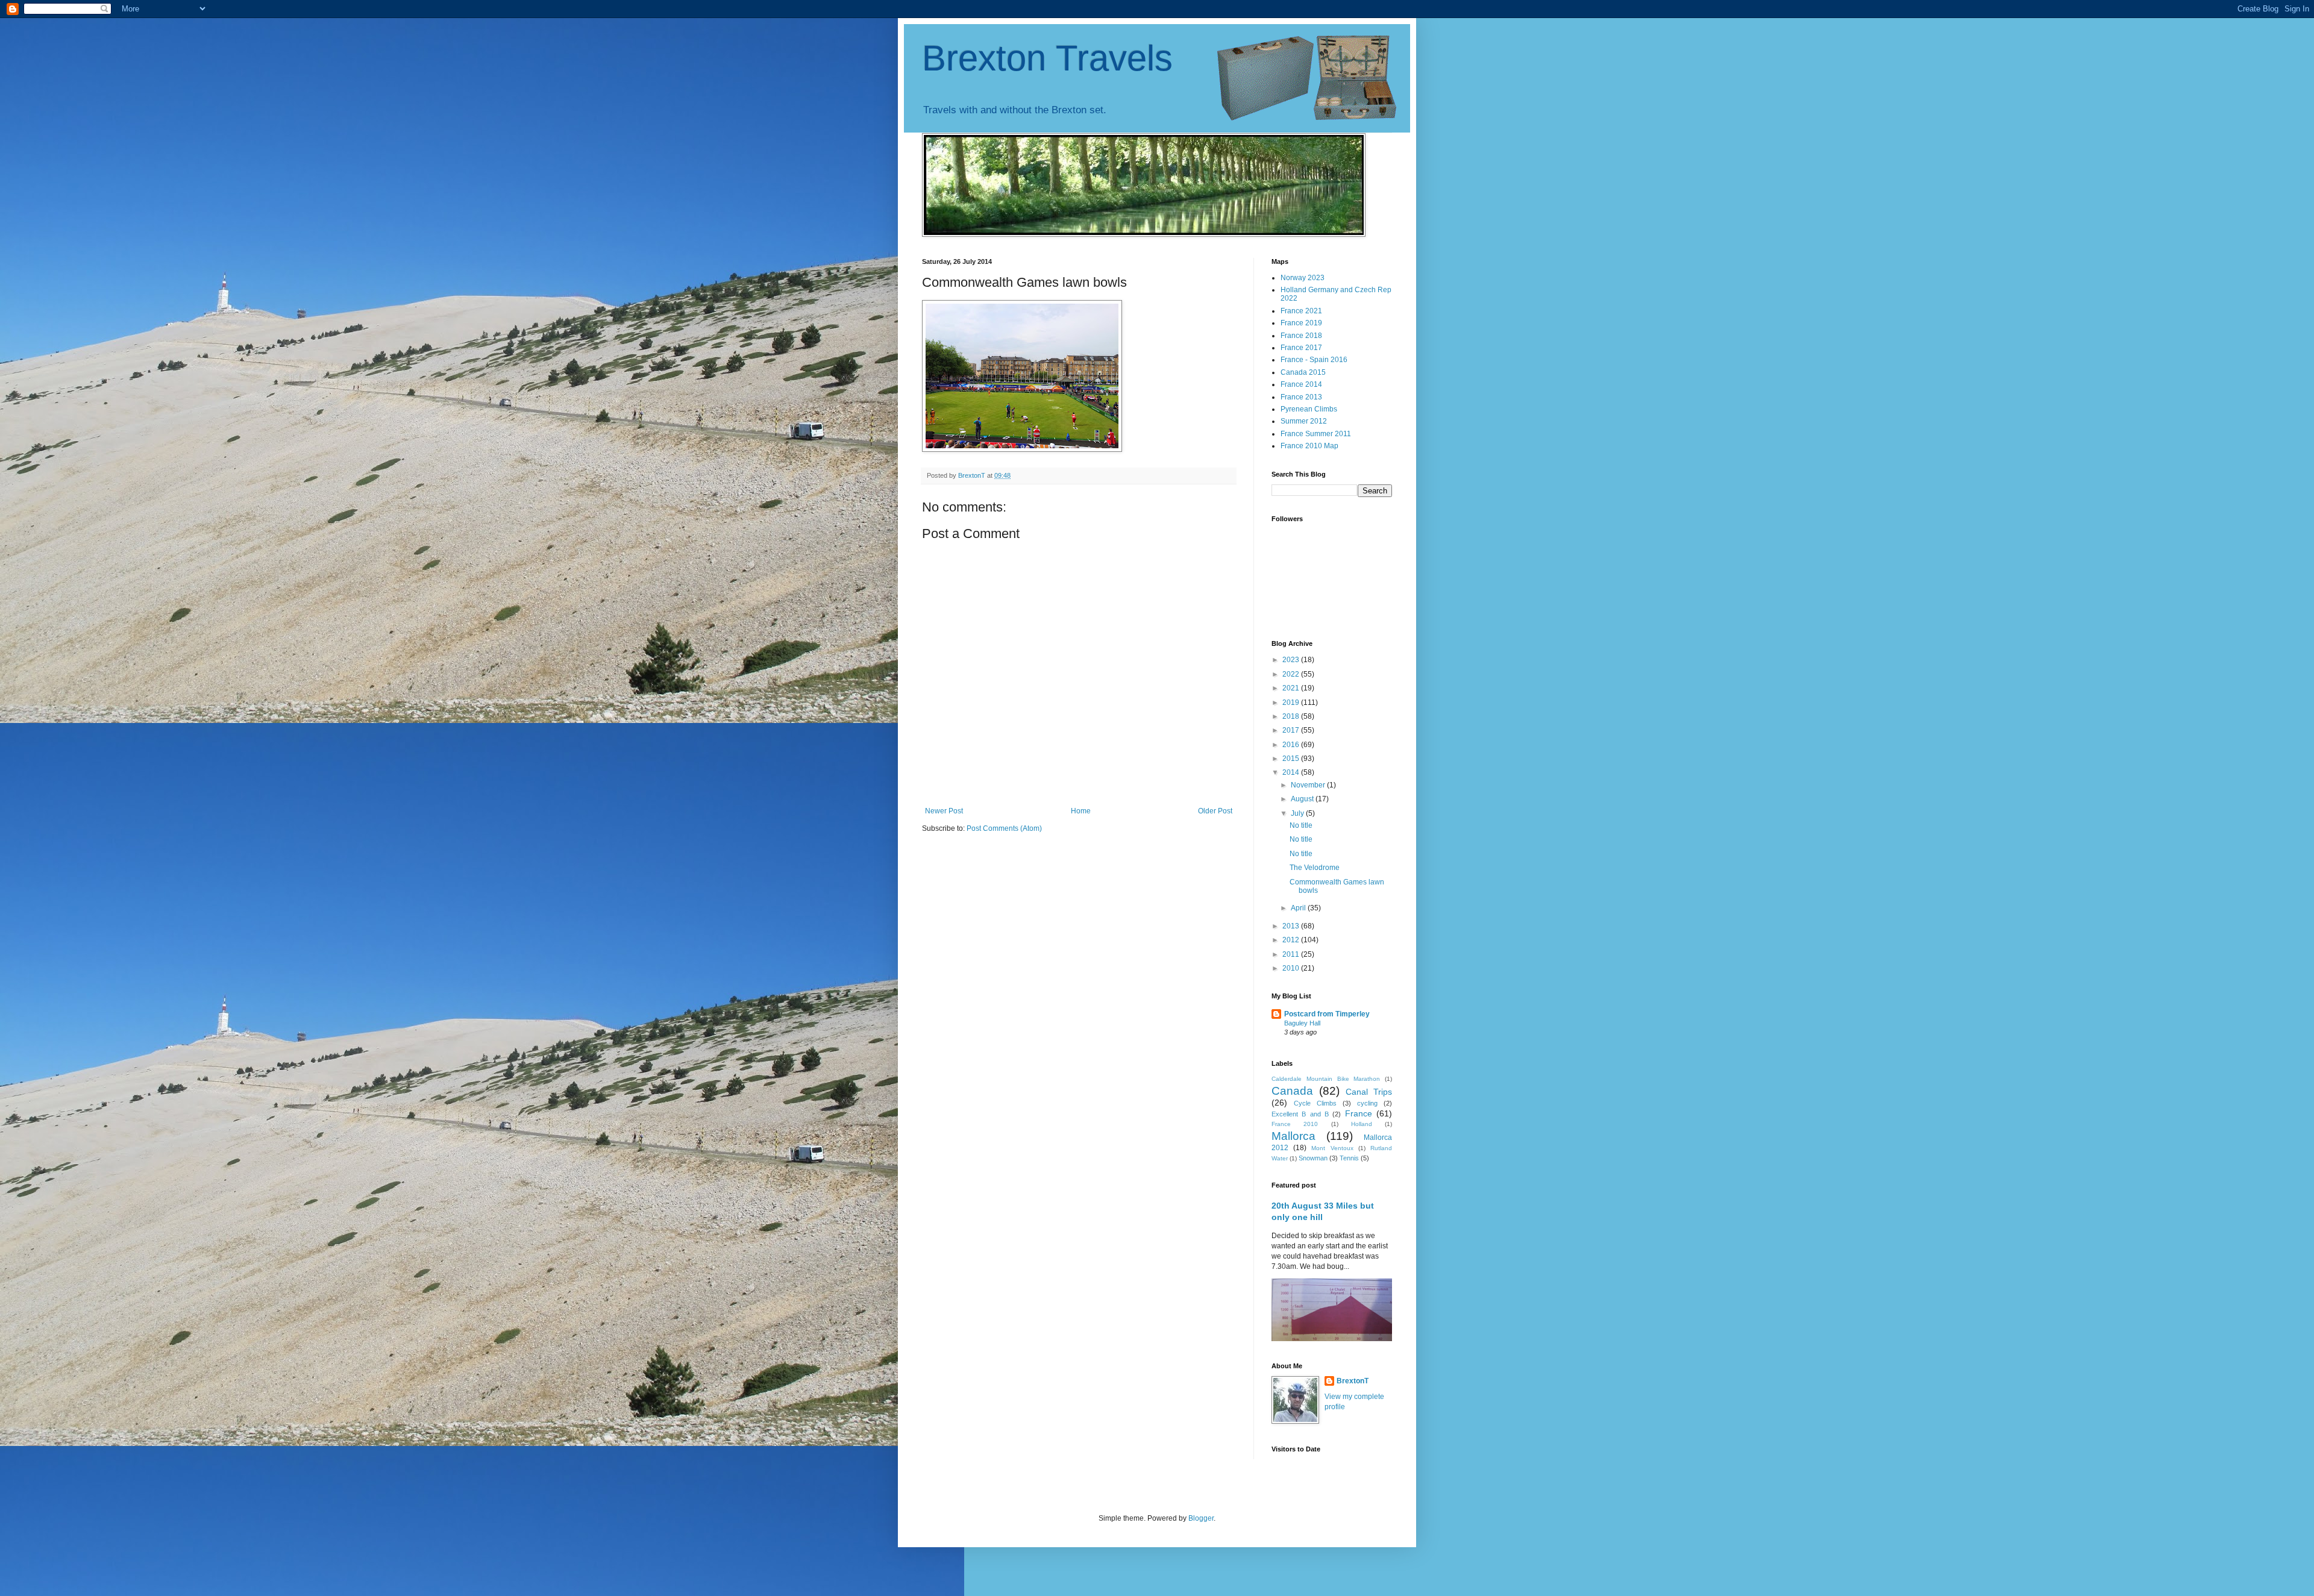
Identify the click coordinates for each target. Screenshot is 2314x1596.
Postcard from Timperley (1327, 1014)
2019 (1292, 703)
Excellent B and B (1300, 1114)
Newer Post (944, 811)
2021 (1292, 688)
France (1359, 1113)
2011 (1292, 954)
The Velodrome (1315, 868)
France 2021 (1301, 311)
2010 (1292, 968)
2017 (1292, 730)
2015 (1292, 759)
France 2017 (1301, 348)
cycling (1367, 1103)
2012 (1292, 940)
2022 (1292, 674)
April (1299, 908)
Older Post (1215, 811)
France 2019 (1301, 323)
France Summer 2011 (1316, 434)
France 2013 (1301, 397)
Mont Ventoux (1332, 1148)
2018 (1292, 716)
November (1309, 785)
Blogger (1201, 1518)
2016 (1292, 745)
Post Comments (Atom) (1004, 828)
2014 (1292, 772)
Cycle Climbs (1315, 1103)
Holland (1362, 1124)
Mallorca (1293, 1136)
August (1303, 799)
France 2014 (1301, 384)
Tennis (1349, 1158)
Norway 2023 (1303, 278)
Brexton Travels (1047, 58)
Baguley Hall (1302, 1023)
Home (1081, 811)
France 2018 (1301, 336)
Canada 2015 (1303, 372)
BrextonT (1353, 1381)
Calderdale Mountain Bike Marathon (1326, 1079)
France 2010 (1295, 1124)
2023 (1292, 660)
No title (1301, 825)
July (1298, 813)
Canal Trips (1369, 1092)
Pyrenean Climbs (1309, 409)
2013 (1292, 926)
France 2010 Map (1309, 446)
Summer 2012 (1304, 421)
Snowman (1313, 1158)
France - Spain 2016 (1314, 360)
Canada (1292, 1091)
